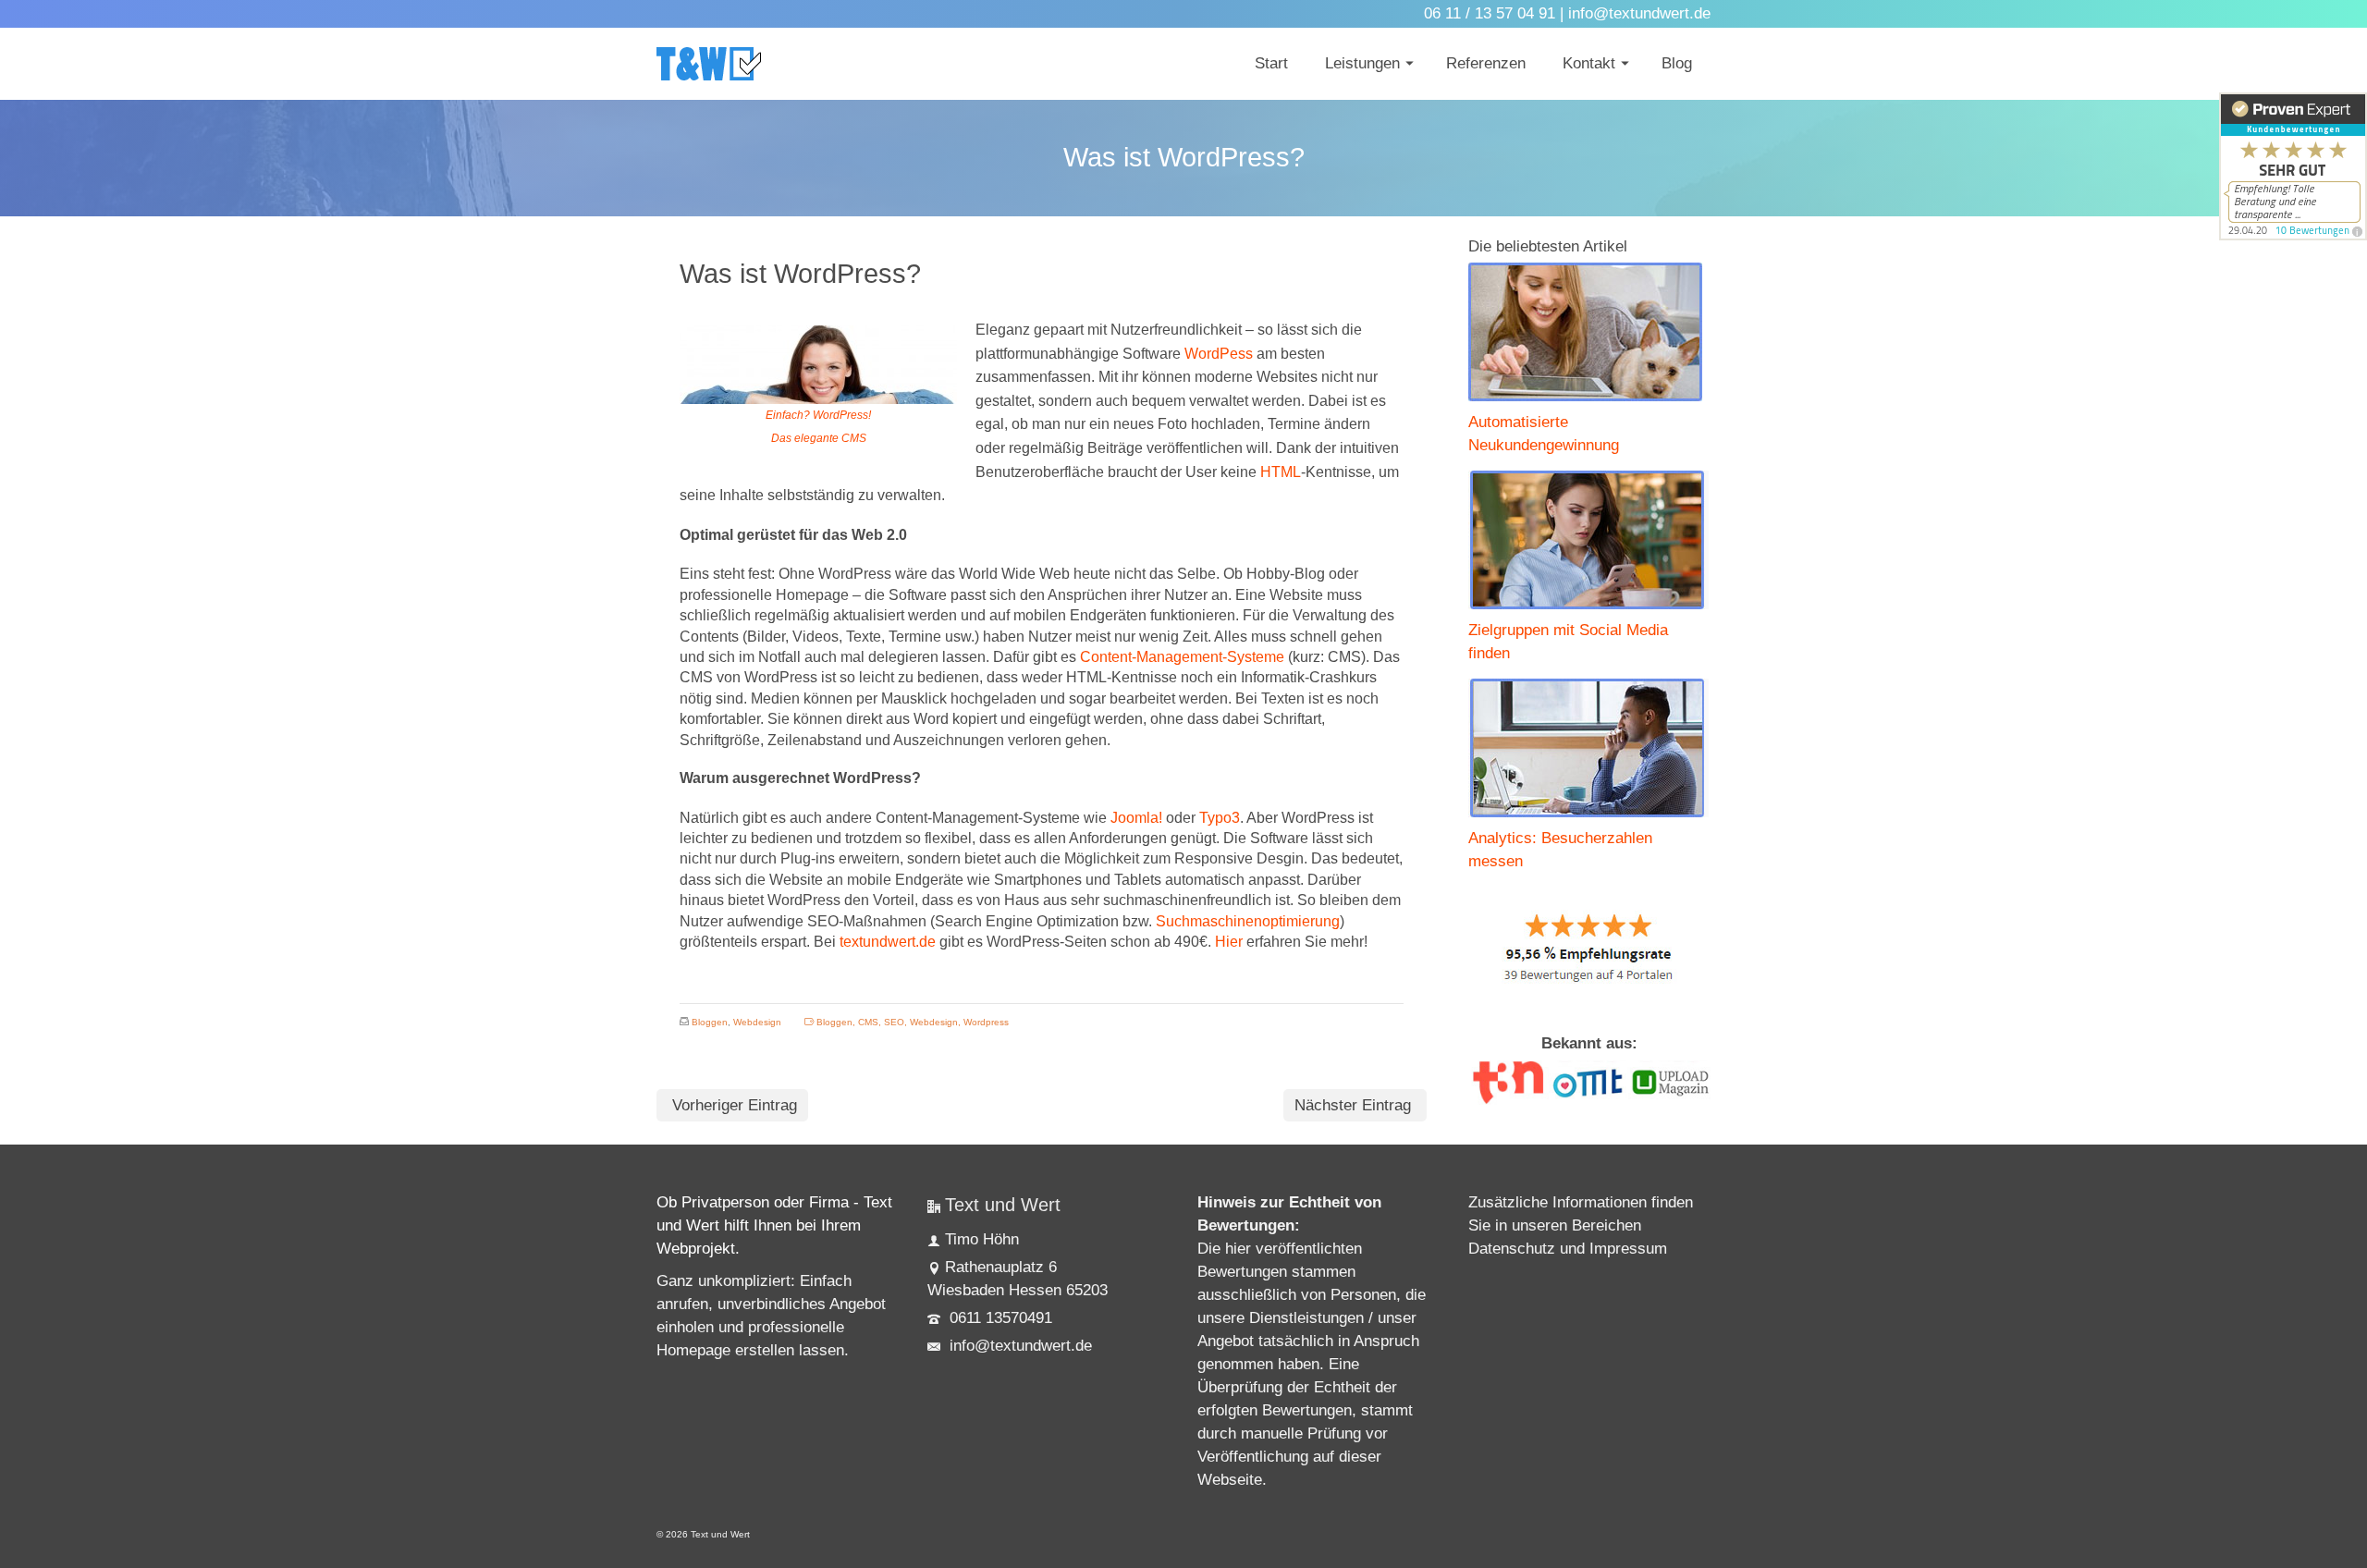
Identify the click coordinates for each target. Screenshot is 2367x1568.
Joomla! (1136, 818)
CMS (868, 1022)
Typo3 (1220, 818)
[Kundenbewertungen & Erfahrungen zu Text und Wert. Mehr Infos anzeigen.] (2293, 166)
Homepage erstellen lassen (750, 1350)
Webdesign (757, 1022)
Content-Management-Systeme (1182, 657)
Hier (1229, 942)
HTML (1281, 472)
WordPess (1219, 354)
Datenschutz (1512, 1249)
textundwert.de (888, 942)
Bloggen (710, 1022)
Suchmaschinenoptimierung (1248, 921)
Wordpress (986, 1022)
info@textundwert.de (1018, 1346)
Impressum (1628, 1249)
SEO (894, 1022)
